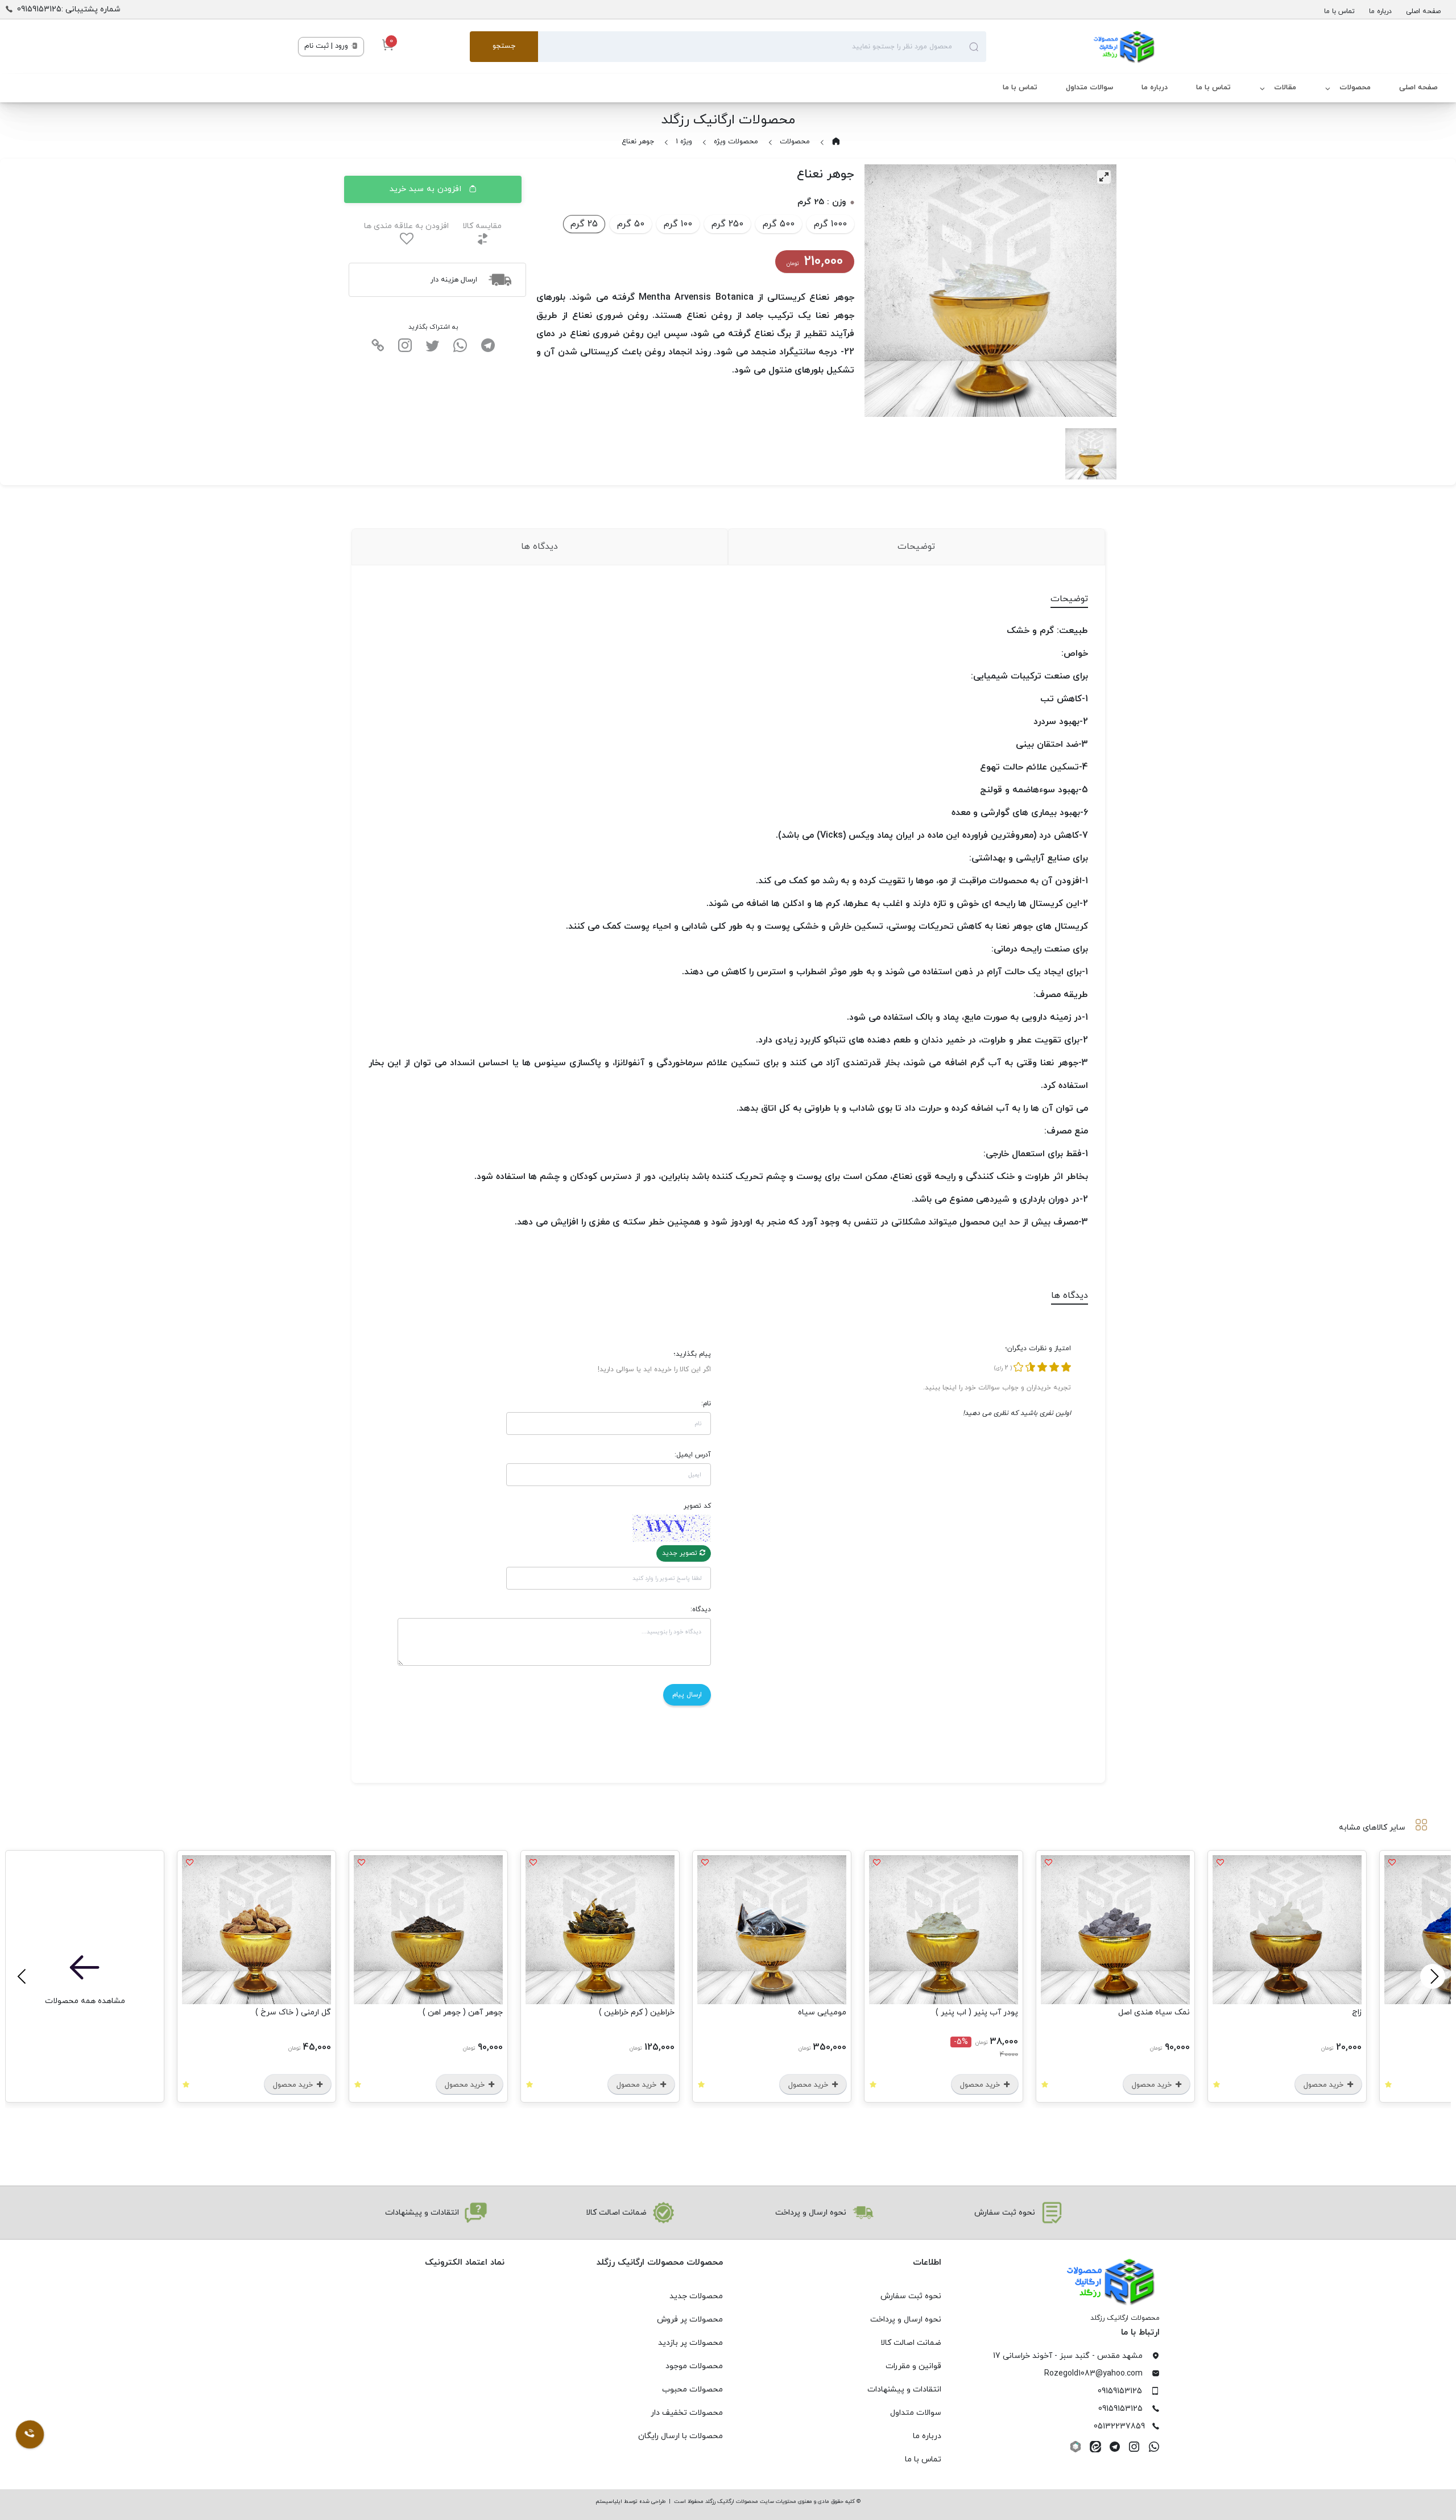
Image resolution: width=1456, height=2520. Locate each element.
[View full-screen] (1104, 177)
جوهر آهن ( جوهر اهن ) (463, 2012)
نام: (706, 1404)
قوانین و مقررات (913, 2366)
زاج (1357, 2012)
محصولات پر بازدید (690, 2343)
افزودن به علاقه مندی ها (406, 226)
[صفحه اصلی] (1072, 47)
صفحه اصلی (1423, 11)
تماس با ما (1339, 11)
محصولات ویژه (736, 142)
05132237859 (1119, 2426)
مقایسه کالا (482, 226)
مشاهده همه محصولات (85, 2001)
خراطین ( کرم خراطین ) (637, 2012)
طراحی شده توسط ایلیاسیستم (630, 2502)
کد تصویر (697, 1506)
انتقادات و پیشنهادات (904, 2389)
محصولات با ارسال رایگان (681, 2436)
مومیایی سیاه (822, 2012)
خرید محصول (1325, 2085)
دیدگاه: (701, 1609)
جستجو (504, 46)
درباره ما (1380, 11)
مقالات (1285, 88)
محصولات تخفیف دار (687, 2413)
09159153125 (1120, 2391)
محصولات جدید (696, 2296)
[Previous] (1433, 1976)
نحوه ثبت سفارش (911, 2296)
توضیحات (916, 547)
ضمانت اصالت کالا (911, 2343)
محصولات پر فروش (690, 2320)
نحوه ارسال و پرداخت (906, 2320)
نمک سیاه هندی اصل (1154, 2012)
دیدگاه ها (539, 547)
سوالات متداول (1089, 88)
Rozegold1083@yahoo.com (1093, 2374)
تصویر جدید (681, 1553)
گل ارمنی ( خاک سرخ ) (293, 2012)
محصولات (1355, 88)
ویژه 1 (684, 142)
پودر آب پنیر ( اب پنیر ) (977, 2012)
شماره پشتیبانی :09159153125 (69, 9)
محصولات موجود (694, 2366)
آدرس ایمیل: (693, 1455)
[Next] (23, 1976)
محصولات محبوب (692, 2389)
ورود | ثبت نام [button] (327, 46)
